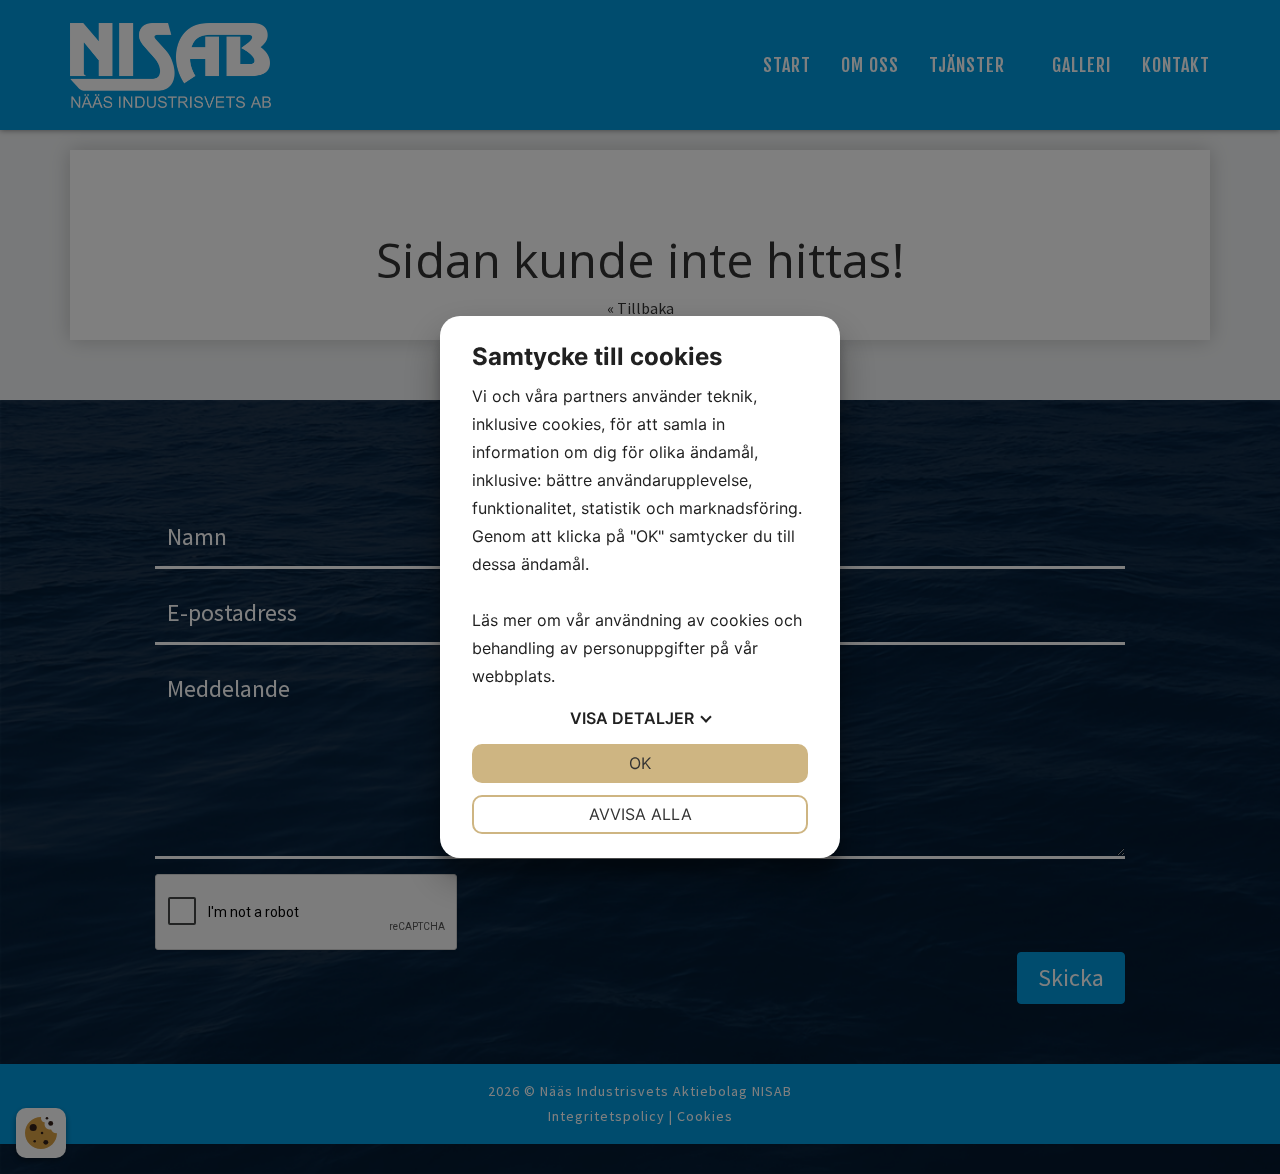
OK (640, 763)
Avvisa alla (640, 814)
